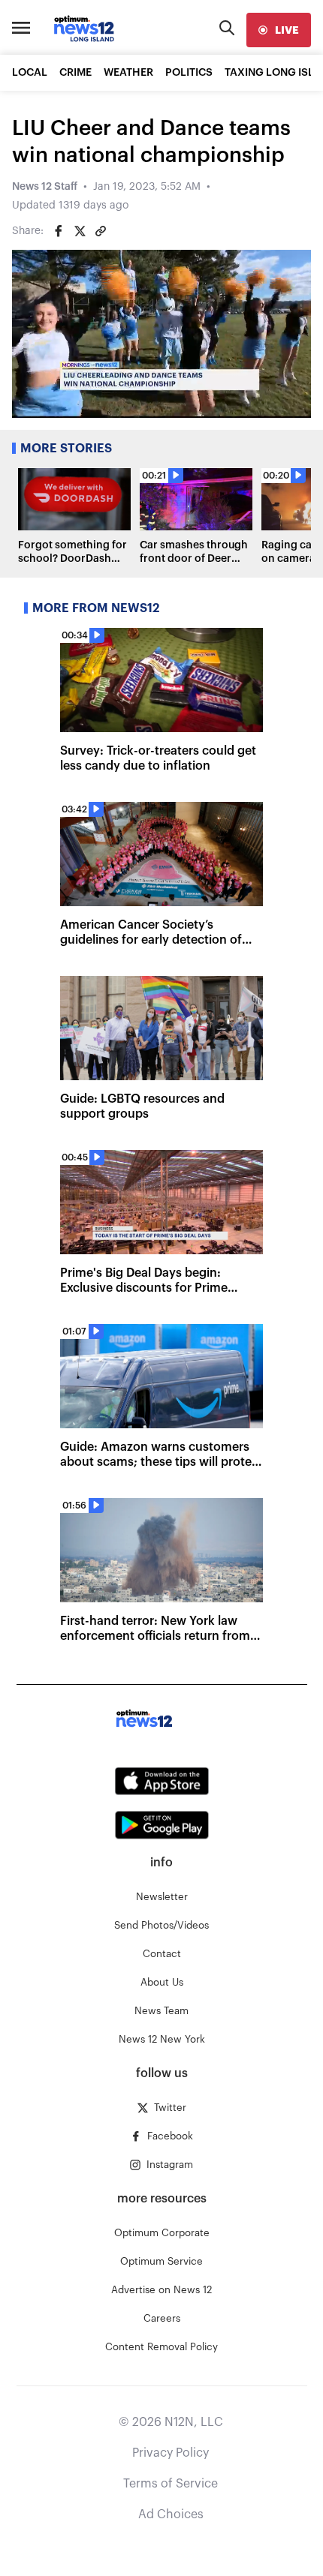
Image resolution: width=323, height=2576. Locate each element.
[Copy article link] (101, 231)
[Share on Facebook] (59, 231)
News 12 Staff (45, 187)
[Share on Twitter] (80, 231)
